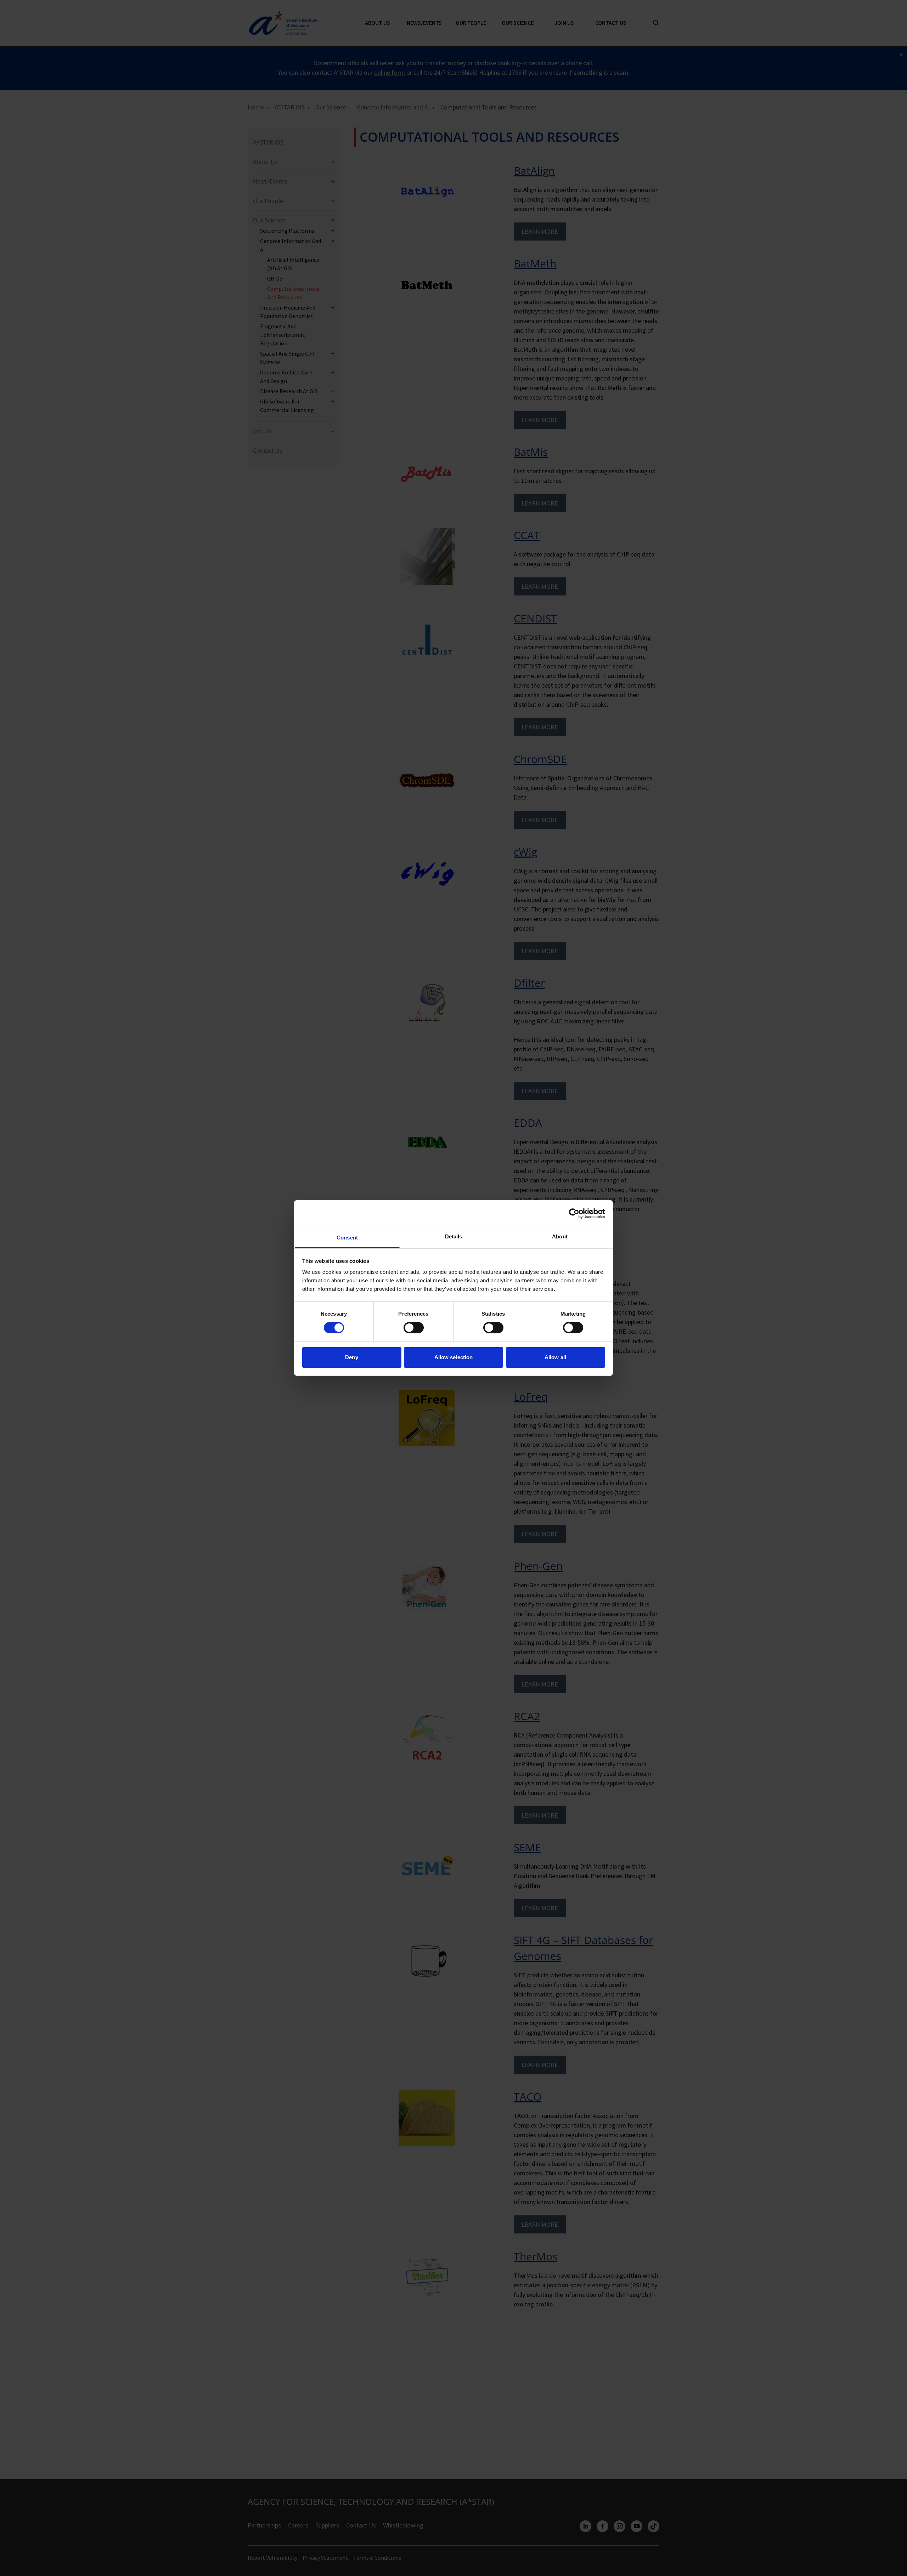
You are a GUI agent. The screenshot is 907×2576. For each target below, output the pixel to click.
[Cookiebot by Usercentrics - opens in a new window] (574, 1213)
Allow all (555, 1357)
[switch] (414, 1328)
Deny (351, 1357)
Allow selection (454, 1357)
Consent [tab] (347, 1238)
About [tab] (560, 1236)
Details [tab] (454, 1236)
